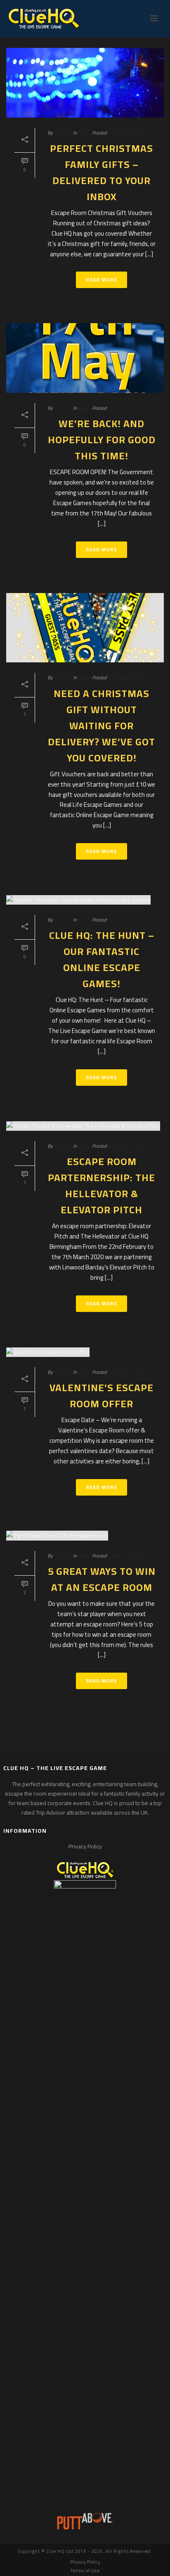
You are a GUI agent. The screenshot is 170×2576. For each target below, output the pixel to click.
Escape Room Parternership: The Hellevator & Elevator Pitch (102, 1186)
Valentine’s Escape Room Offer (102, 1396)
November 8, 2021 (127, 133)
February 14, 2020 (127, 1146)
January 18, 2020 (126, 1556)
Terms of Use (85, 2571)
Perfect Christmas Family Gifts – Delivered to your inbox (102, 173)
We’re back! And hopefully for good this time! (102, 440)
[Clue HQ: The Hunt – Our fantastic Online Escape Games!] (85, 900)
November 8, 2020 (127, 920)
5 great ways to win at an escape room (102, 1579)
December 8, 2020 (127, 677)
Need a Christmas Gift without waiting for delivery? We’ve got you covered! (102, 726)
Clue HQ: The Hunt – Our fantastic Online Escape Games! (102, 960)
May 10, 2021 (123, 408)
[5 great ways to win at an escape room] (85, 1536)
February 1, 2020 (126, 1372)
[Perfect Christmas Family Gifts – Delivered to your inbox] (85, 83)
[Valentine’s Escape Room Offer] (85, 1352)
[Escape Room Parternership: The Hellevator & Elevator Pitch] (85, 1126)
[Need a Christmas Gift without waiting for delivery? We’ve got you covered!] (85, 628)
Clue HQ (63, 133)
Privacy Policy (85, 1846)
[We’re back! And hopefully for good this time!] (85, 358)
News (84, 133)
